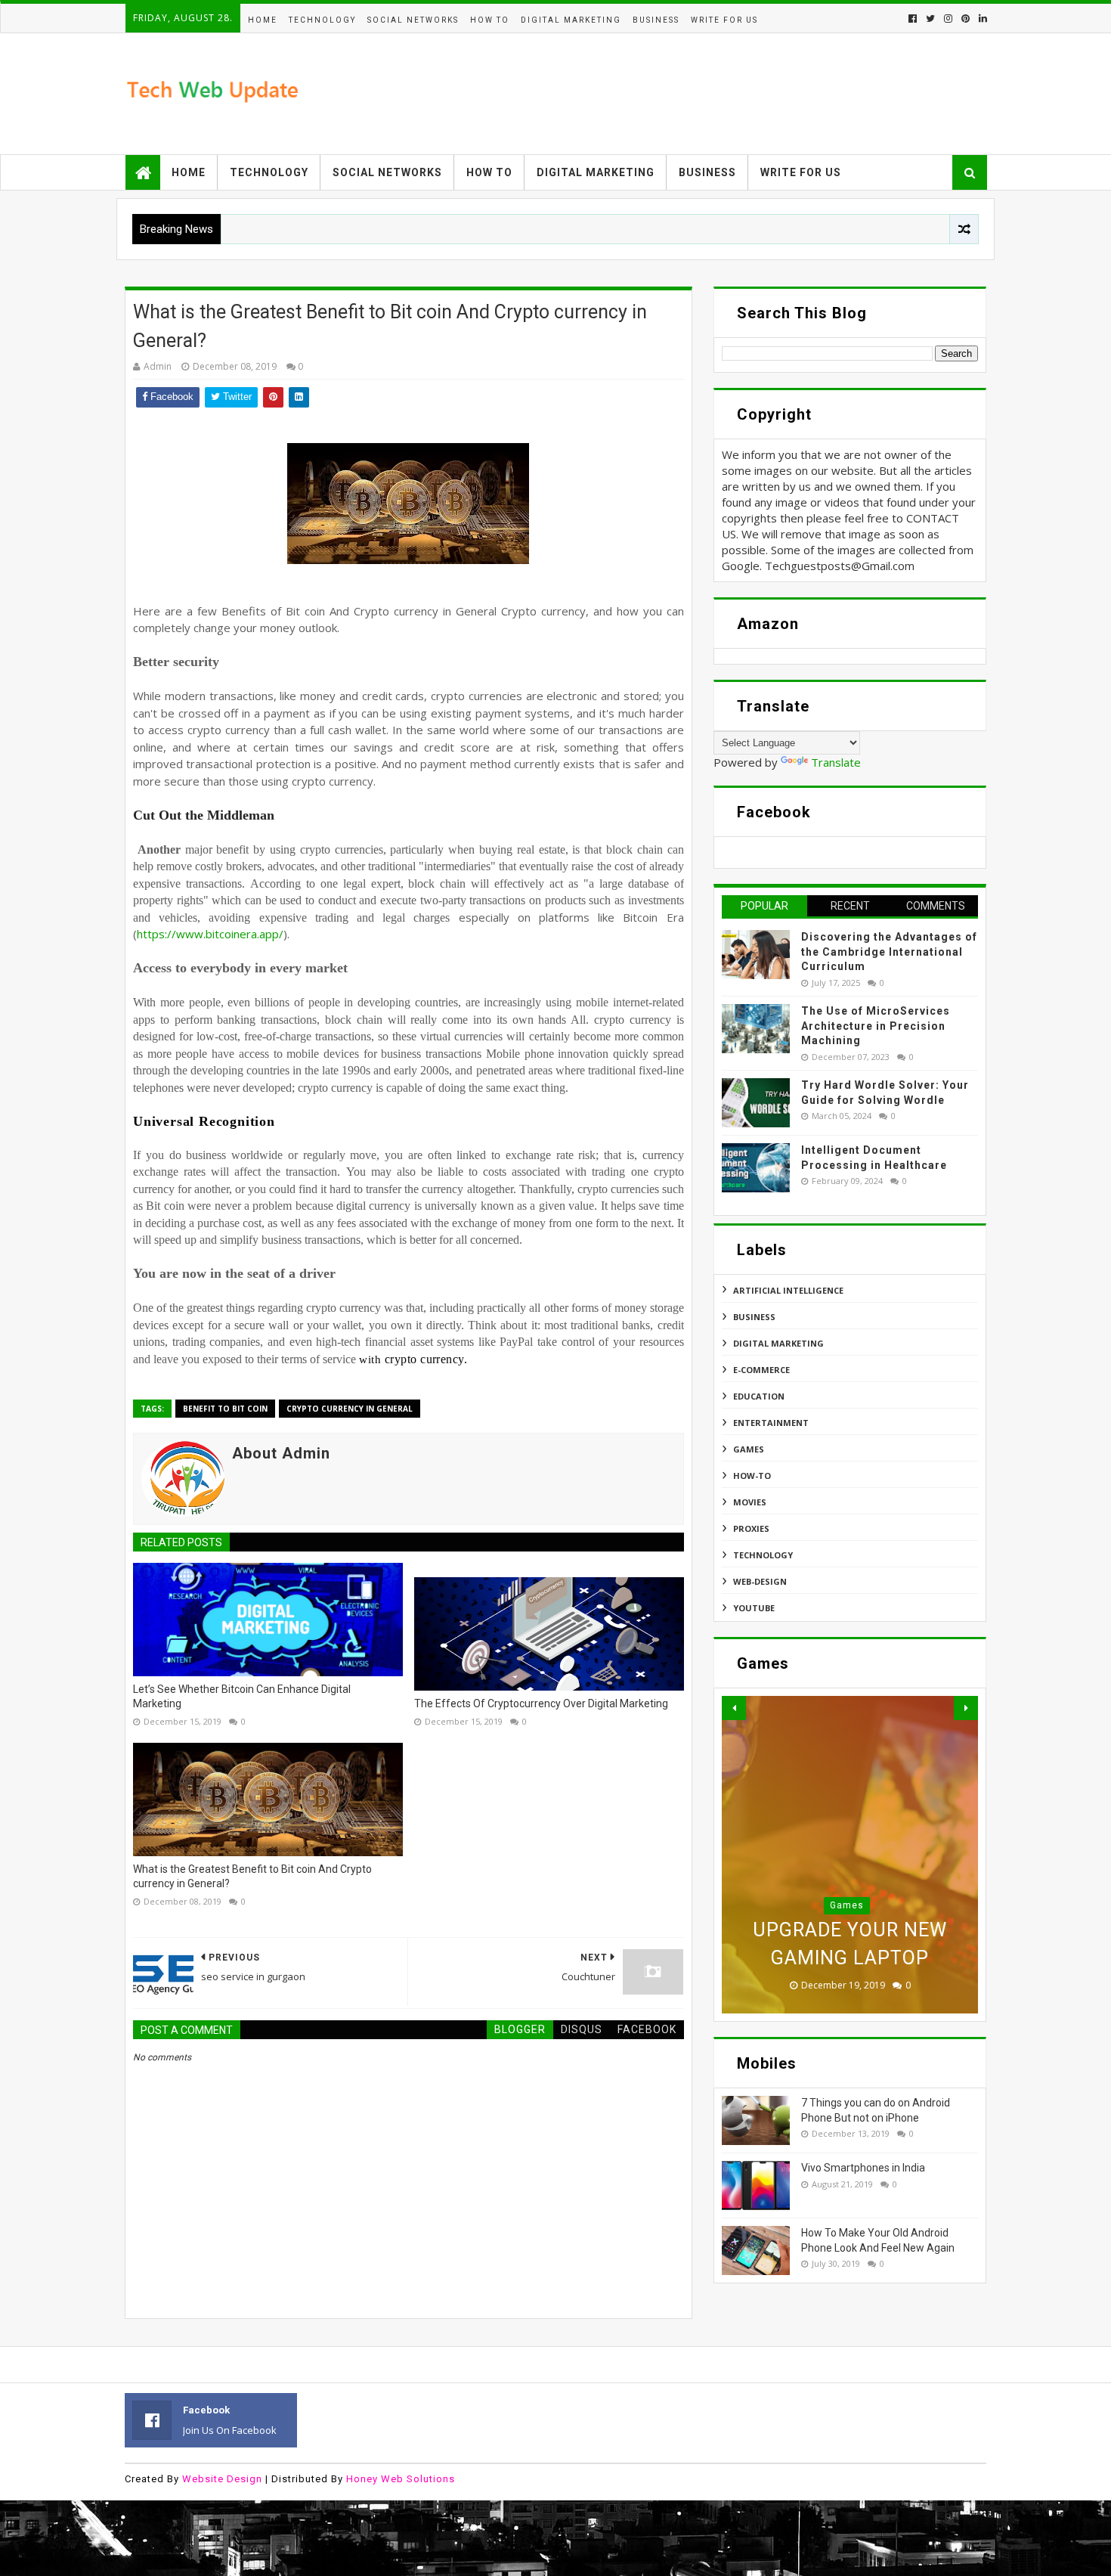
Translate (836, 762)
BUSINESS (656, 20)
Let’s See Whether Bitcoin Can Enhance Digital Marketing (242, 1697)
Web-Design (760, 1581)
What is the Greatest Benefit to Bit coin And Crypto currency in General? (252, 1877)
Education (759, 1396)
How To (490, 20)
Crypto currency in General (350, 1409)
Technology (322, 20)
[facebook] (913, 19)
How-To (752, 1476)
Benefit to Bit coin (225, 1409)
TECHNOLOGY (763, 1555)
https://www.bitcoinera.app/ (210, 934)
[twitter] (930, 19)
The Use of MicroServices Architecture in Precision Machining (876, 1026)
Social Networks (413, 20)
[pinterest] (966, 19)
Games (749, 1449)
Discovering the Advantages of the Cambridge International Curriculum (889, 952)
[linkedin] (981, 19)
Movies (750, 1502)
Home (263, 20)
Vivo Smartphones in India (863, 2168)
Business (707, 172)
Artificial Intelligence (788, 1290)
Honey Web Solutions (401, 2479)
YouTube (754, 1608)
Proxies (751, 1528)
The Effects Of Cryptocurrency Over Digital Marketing (541, 1703)
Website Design (222, 2479)
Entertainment (771, 1423)
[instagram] (948, 19)
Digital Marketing (571, 20)
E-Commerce (761, 1370)
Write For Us (724, 20)
